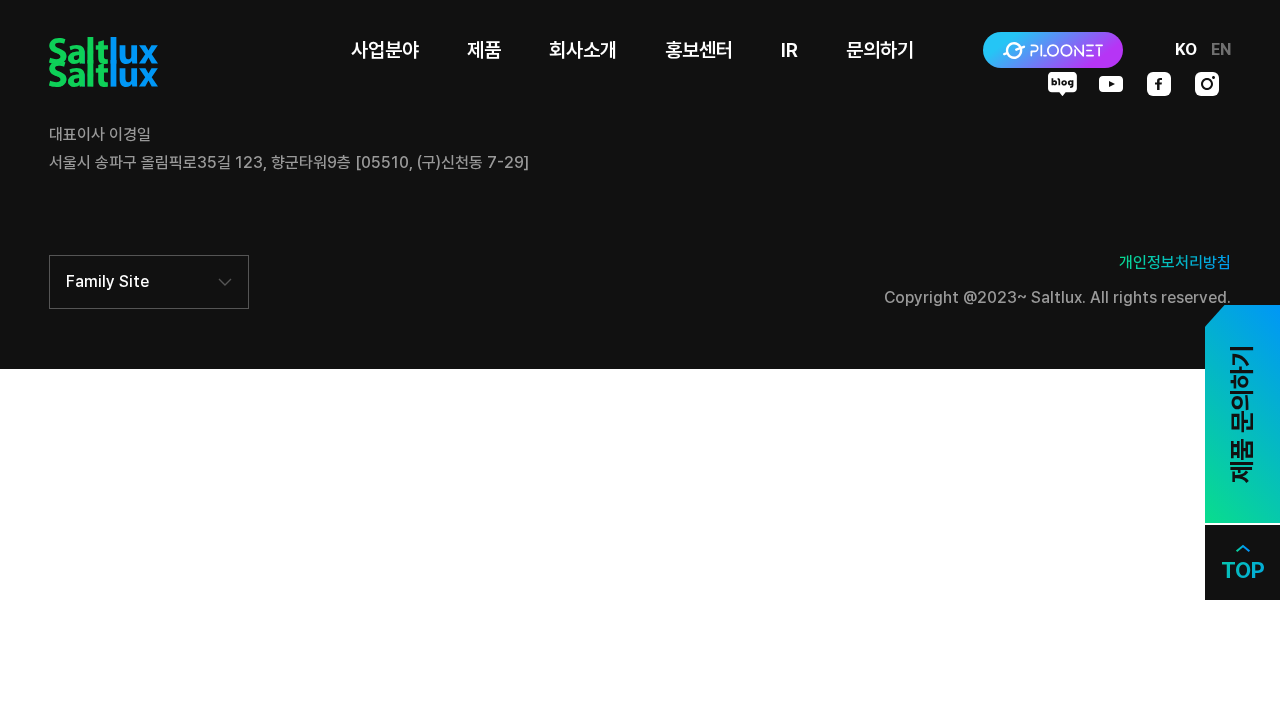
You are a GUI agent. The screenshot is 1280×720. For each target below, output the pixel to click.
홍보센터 (699, 50)
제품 (484, 50)
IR (789, 50)
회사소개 (583, 50)
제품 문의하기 (1241, 414)
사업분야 (385, 50)
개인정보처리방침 (1175, 262)
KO (1186, 50)
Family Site (107, 281)
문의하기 (880, 50)
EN (1221, 50)
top (1243, 570)
